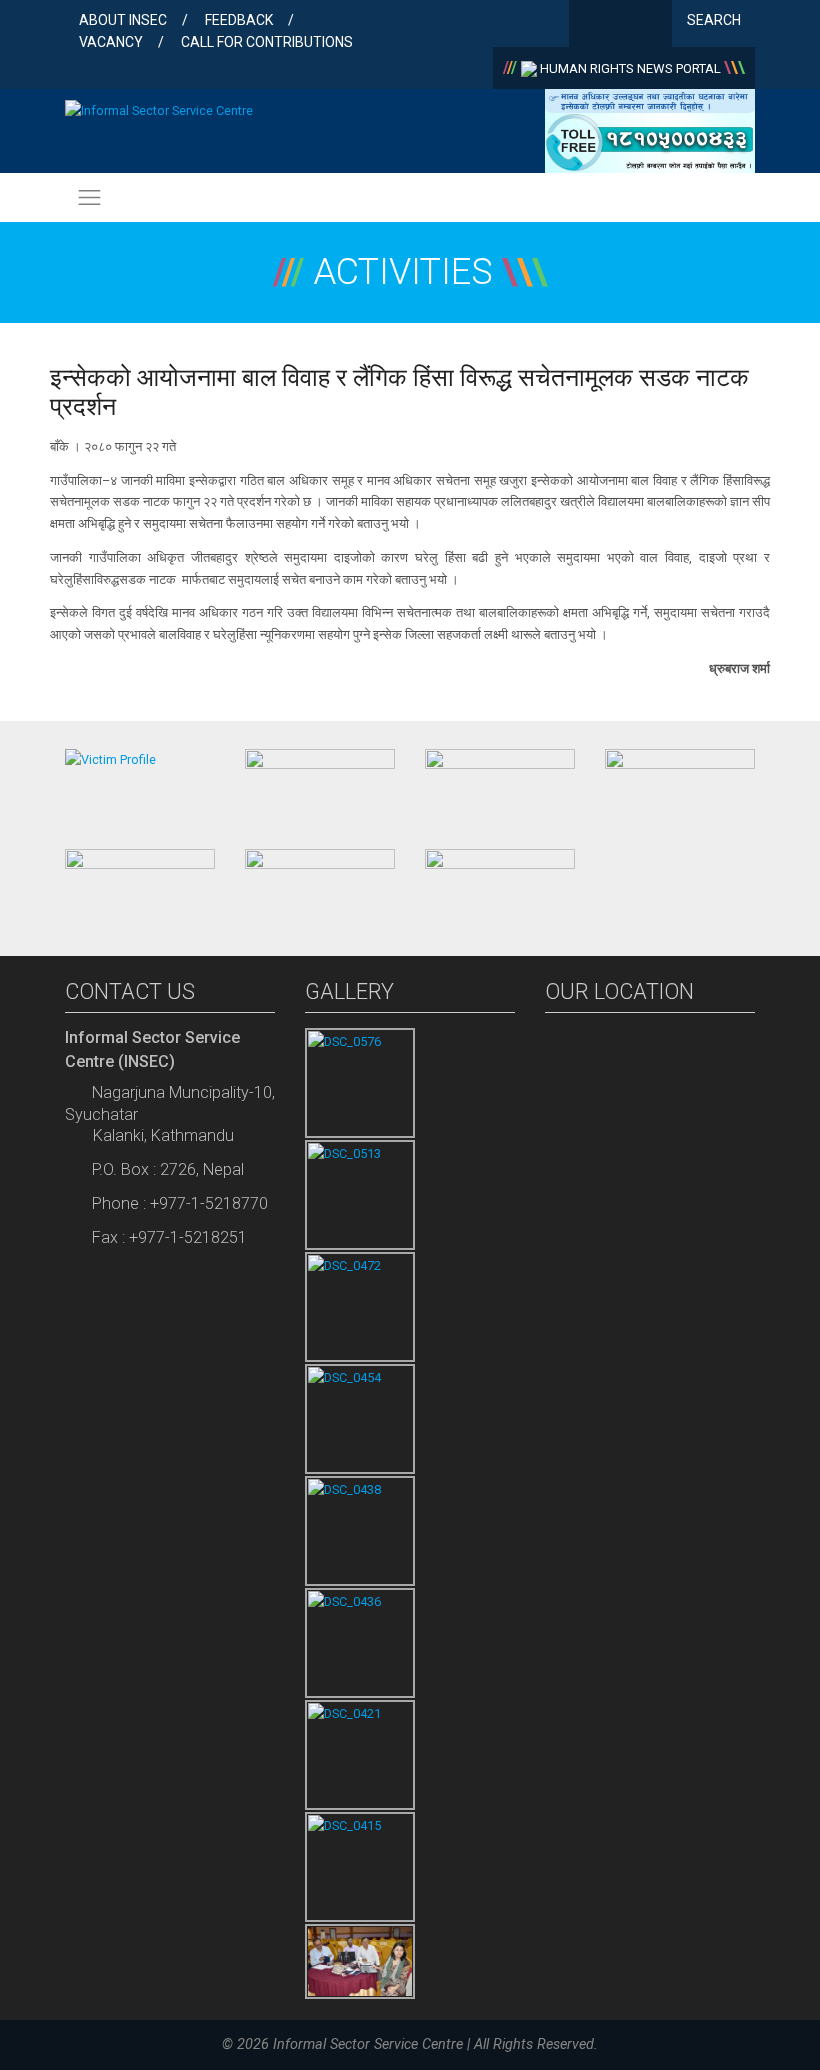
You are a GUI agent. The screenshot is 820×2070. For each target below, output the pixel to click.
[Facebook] (588, 25)
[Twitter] (620, 25)
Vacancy (111, 42)
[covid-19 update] (140, 884)
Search (715, 20)
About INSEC (123, 20)
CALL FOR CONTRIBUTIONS (267, 42)
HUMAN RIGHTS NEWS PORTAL (630, 68)
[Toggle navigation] (89, 197)
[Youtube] (652, 25)
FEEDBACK (239, 20)
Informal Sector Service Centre (368, 2044)
